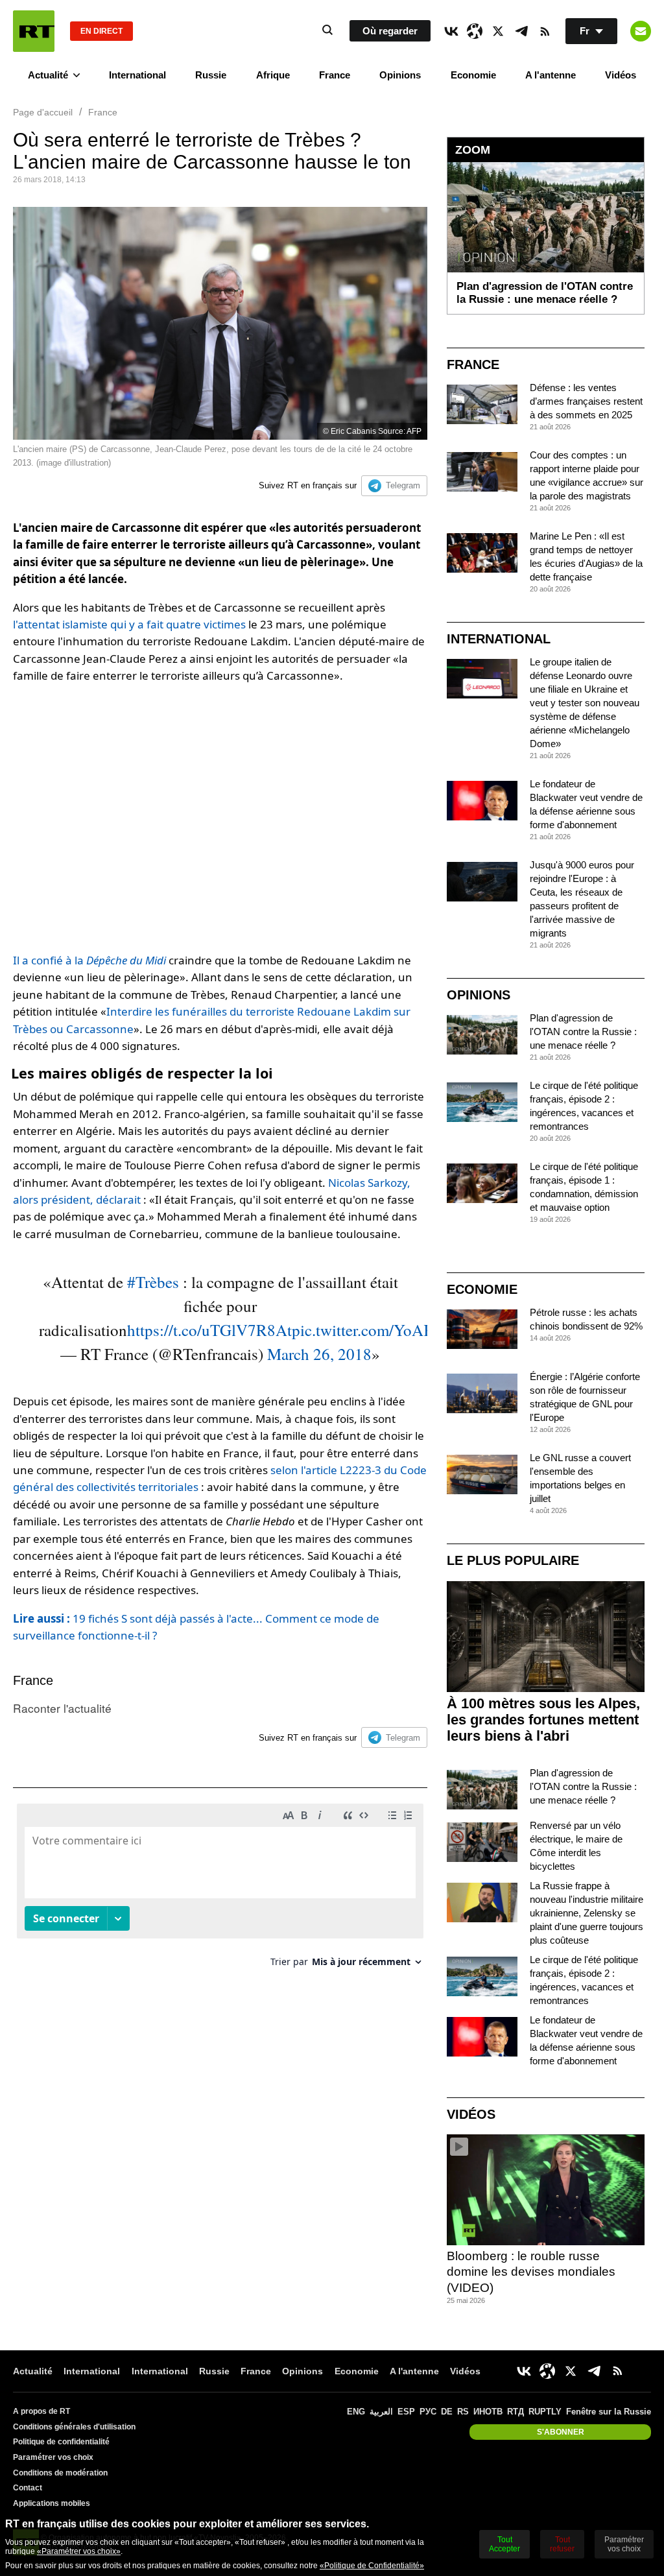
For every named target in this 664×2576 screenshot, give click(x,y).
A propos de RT (41, 2411)
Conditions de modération (60, 2473)
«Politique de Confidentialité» (372, 2566)
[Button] (641, 31)
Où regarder (390, 31)
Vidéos (621, 75)
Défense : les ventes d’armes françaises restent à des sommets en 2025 (586, 401)
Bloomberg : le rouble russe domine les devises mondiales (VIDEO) (531, 2272)
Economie (473, 75)
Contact (28, 2488)
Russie (211, 75)
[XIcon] (498, 31)
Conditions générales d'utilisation (74, 2427)
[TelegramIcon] (521, 31)
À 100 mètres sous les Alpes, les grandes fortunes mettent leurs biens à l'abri (543, 1720)
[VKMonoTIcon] (451, 31)
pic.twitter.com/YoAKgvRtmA (392, 1330)
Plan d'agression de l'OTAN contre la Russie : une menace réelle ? (583, 1032)
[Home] (34, 31)
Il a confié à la (89, 960)
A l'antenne (551, 75)
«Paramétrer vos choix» (79, 2551)
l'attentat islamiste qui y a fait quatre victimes (129, 624)
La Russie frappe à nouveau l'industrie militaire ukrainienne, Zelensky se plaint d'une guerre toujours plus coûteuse (587, 1913)
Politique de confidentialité (61, 2442)
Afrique (273, 75)
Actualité (48, 75)
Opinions (400, 75)
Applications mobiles (52, 2503)
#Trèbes (153, 1282)
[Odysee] (475, 31)
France (335, 75)
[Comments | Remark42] (220, 1890)
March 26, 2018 (319, 1354)
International (137, 75)
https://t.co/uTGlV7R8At (209, 1330)
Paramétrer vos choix (53, 2457)
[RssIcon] (545, 31)
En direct (101, 31)
